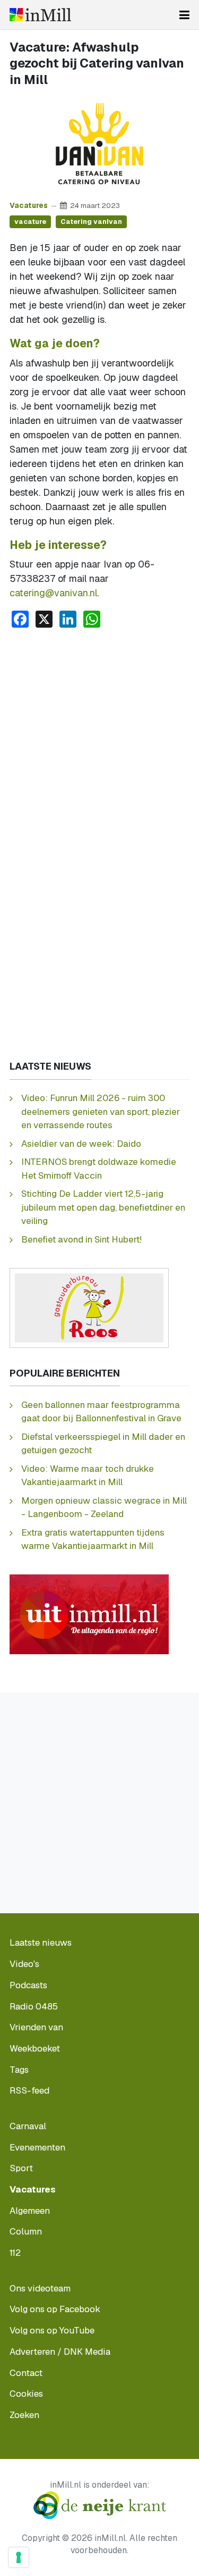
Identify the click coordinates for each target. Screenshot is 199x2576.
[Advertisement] (99, 742)
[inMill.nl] (40, 15)
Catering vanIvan (91, 222)
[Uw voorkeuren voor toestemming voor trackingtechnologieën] (19, 2557)
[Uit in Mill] (89, 1614)
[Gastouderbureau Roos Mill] (89, 1307)
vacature (30, 222)
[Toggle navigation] (184, 15)
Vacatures (29, 205)
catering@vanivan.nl (53, 593)
